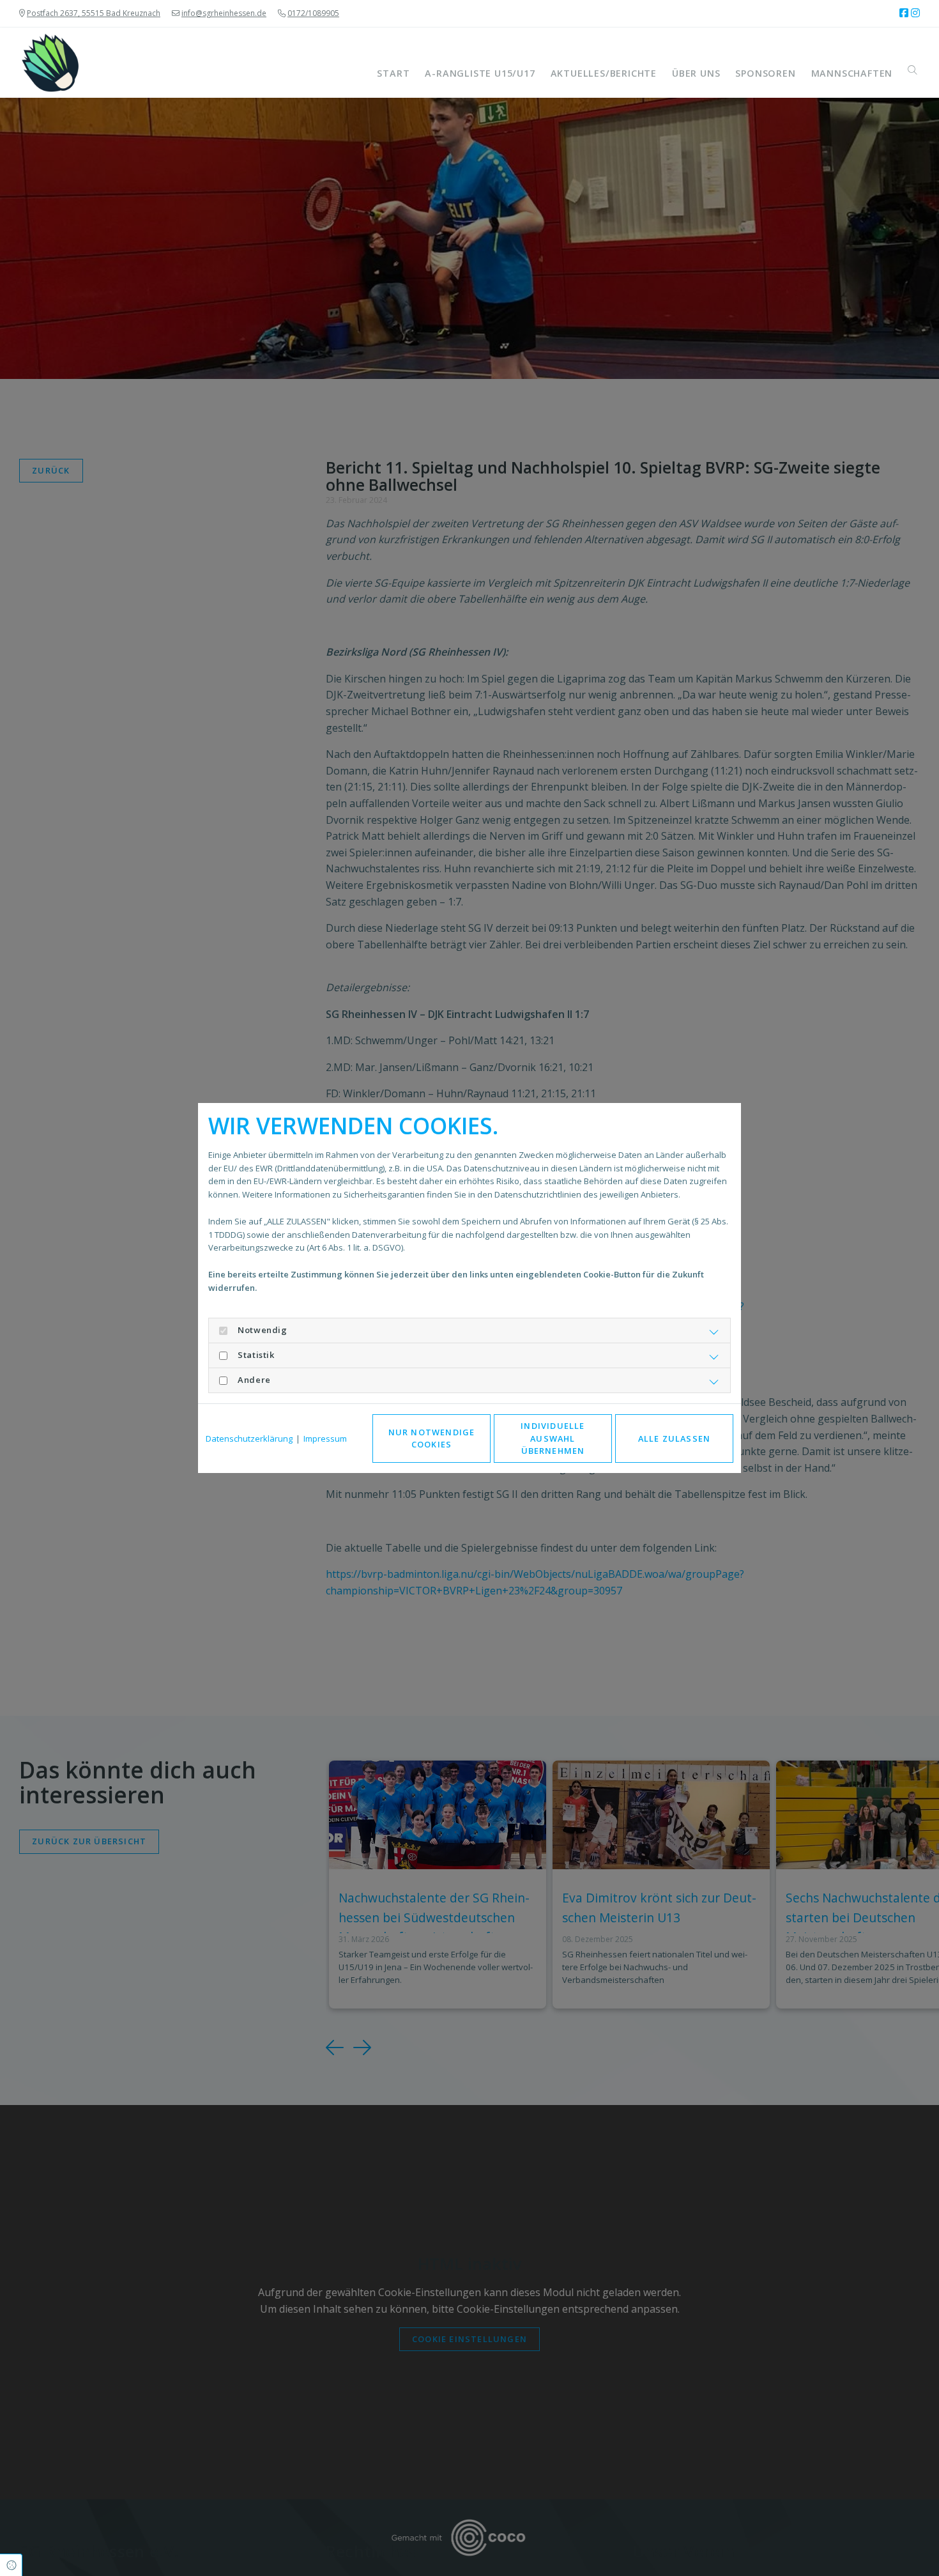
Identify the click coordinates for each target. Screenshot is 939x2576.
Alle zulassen (675, 1438)
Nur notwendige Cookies (432, 1438)
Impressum (325, 1438)
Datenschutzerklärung (249, 1438)
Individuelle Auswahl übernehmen (553, 1438)
